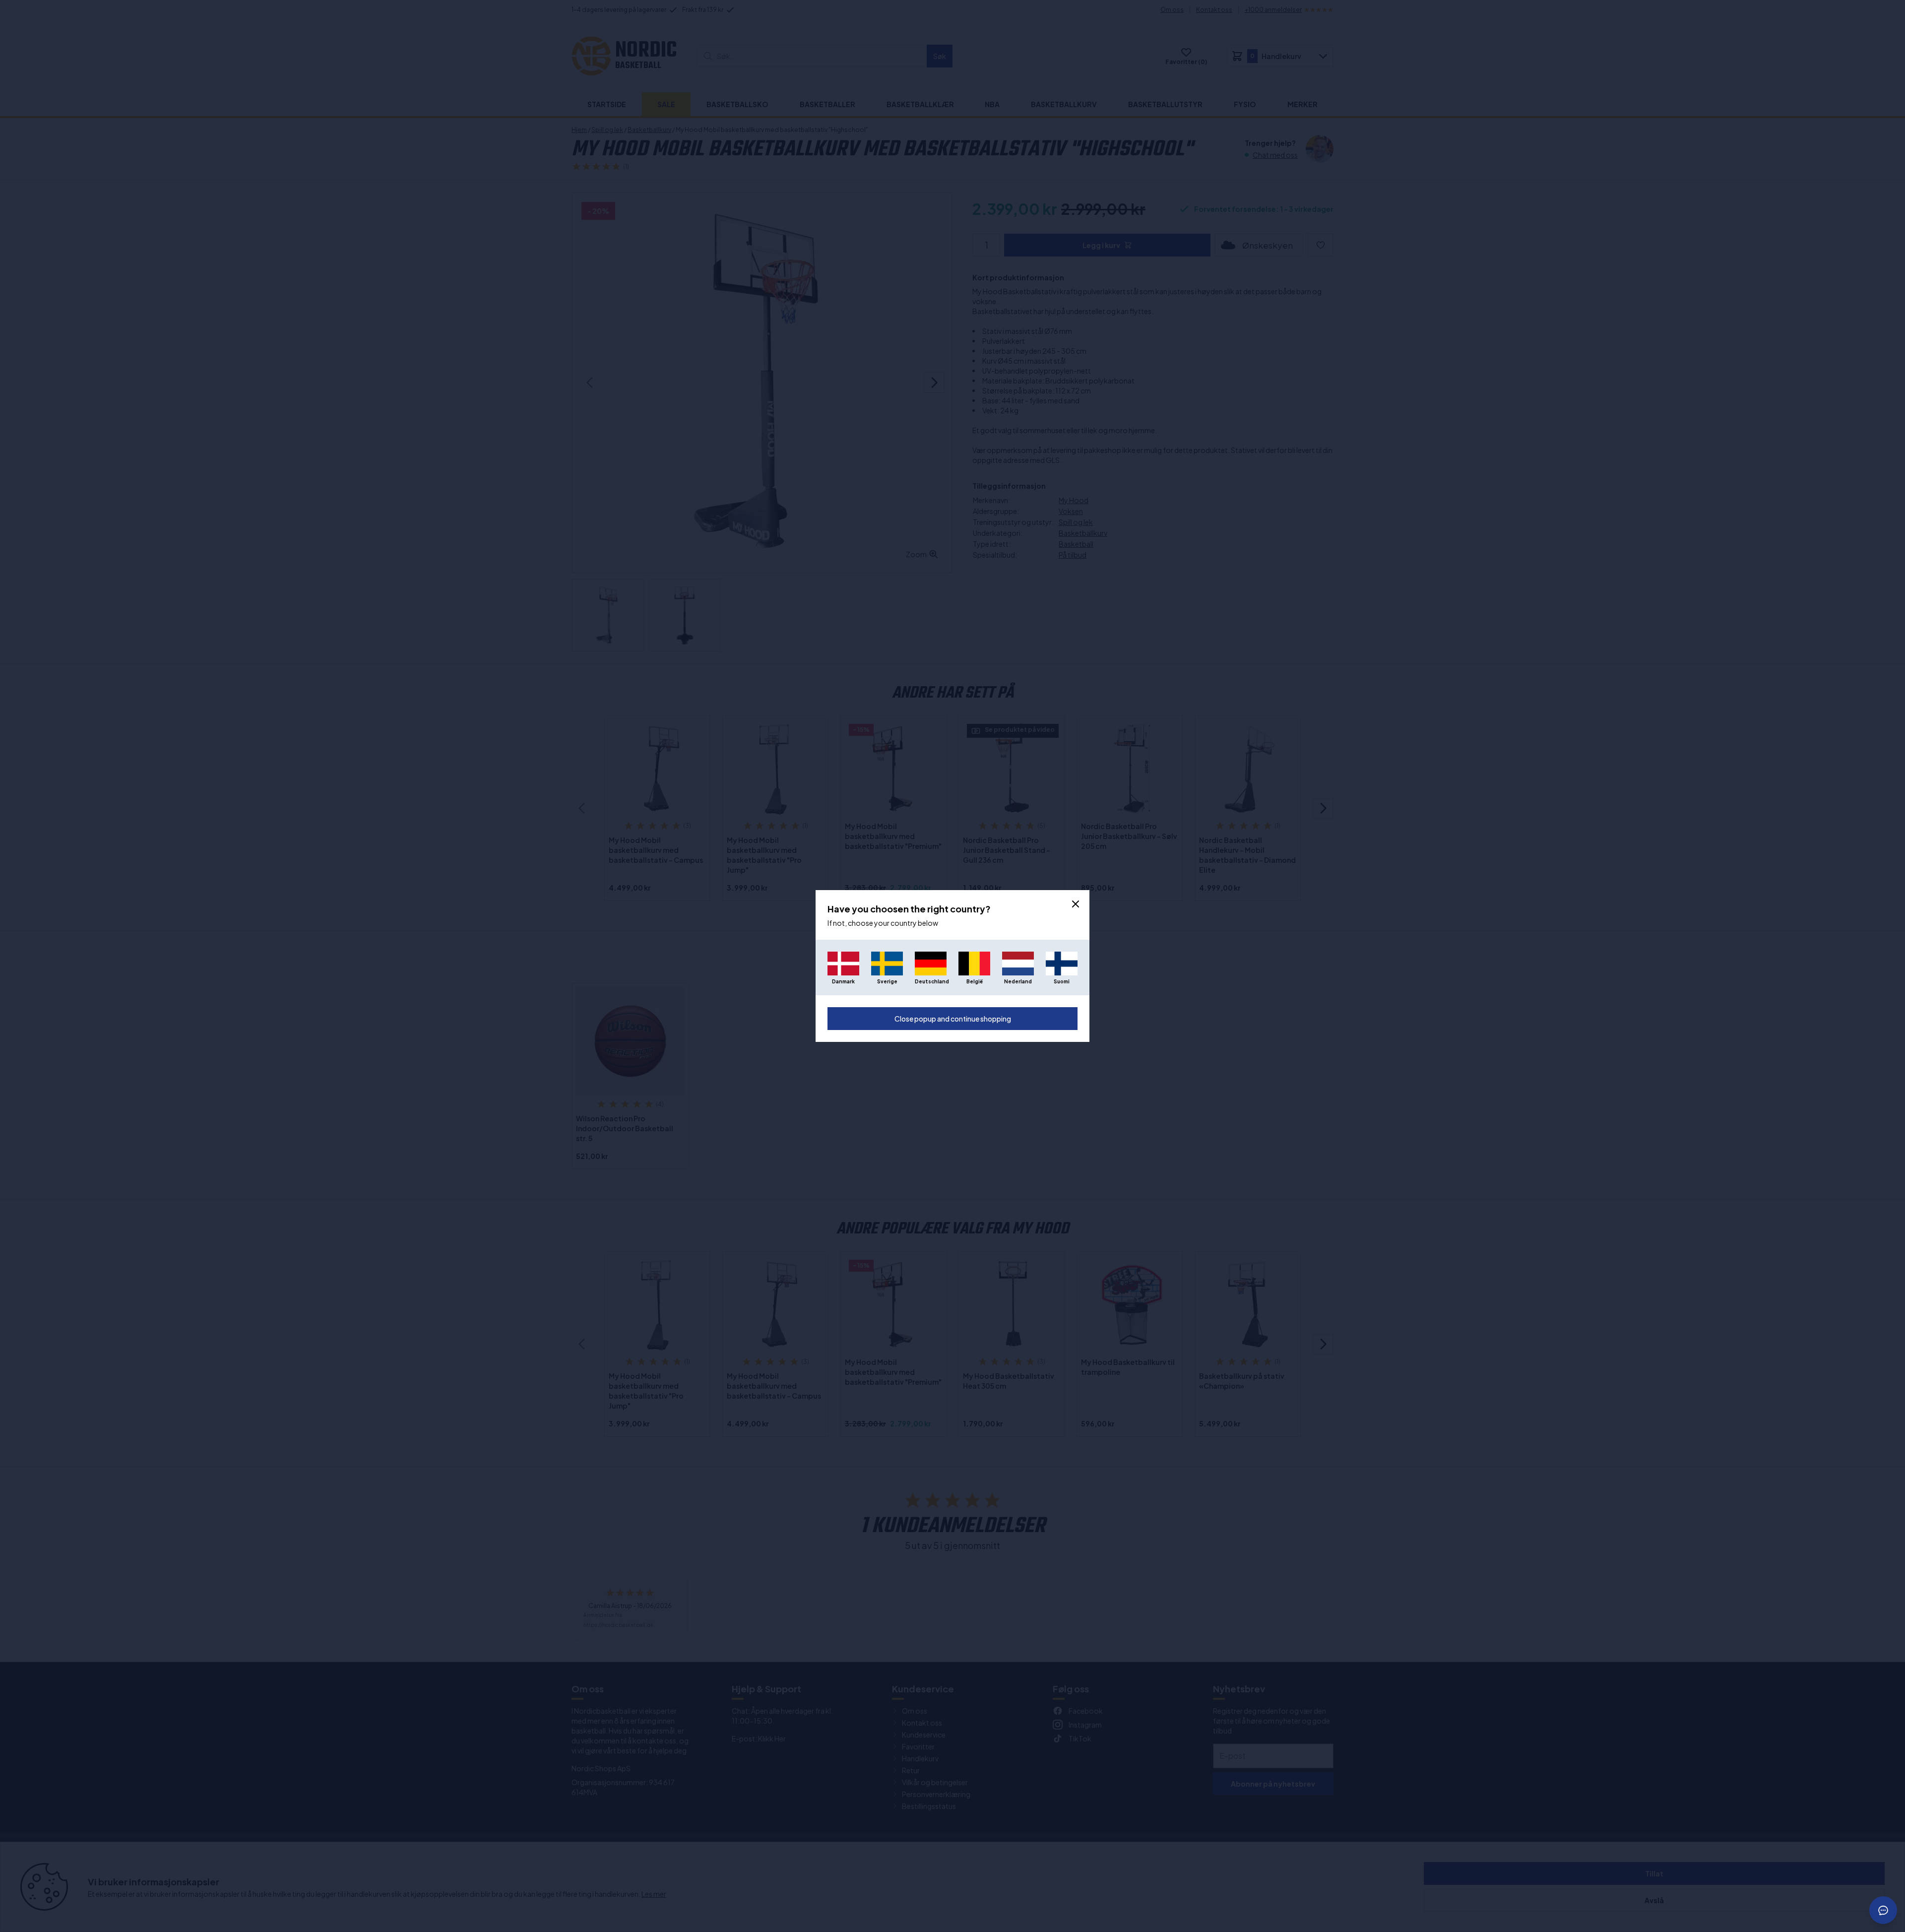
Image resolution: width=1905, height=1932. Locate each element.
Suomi (1062, 981)
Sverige (887, 981)
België (975, 981)
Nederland (1018, 981)
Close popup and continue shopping (953, 1019)
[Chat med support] (1883, 1910)
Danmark (843, 981)
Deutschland (931, 981)
